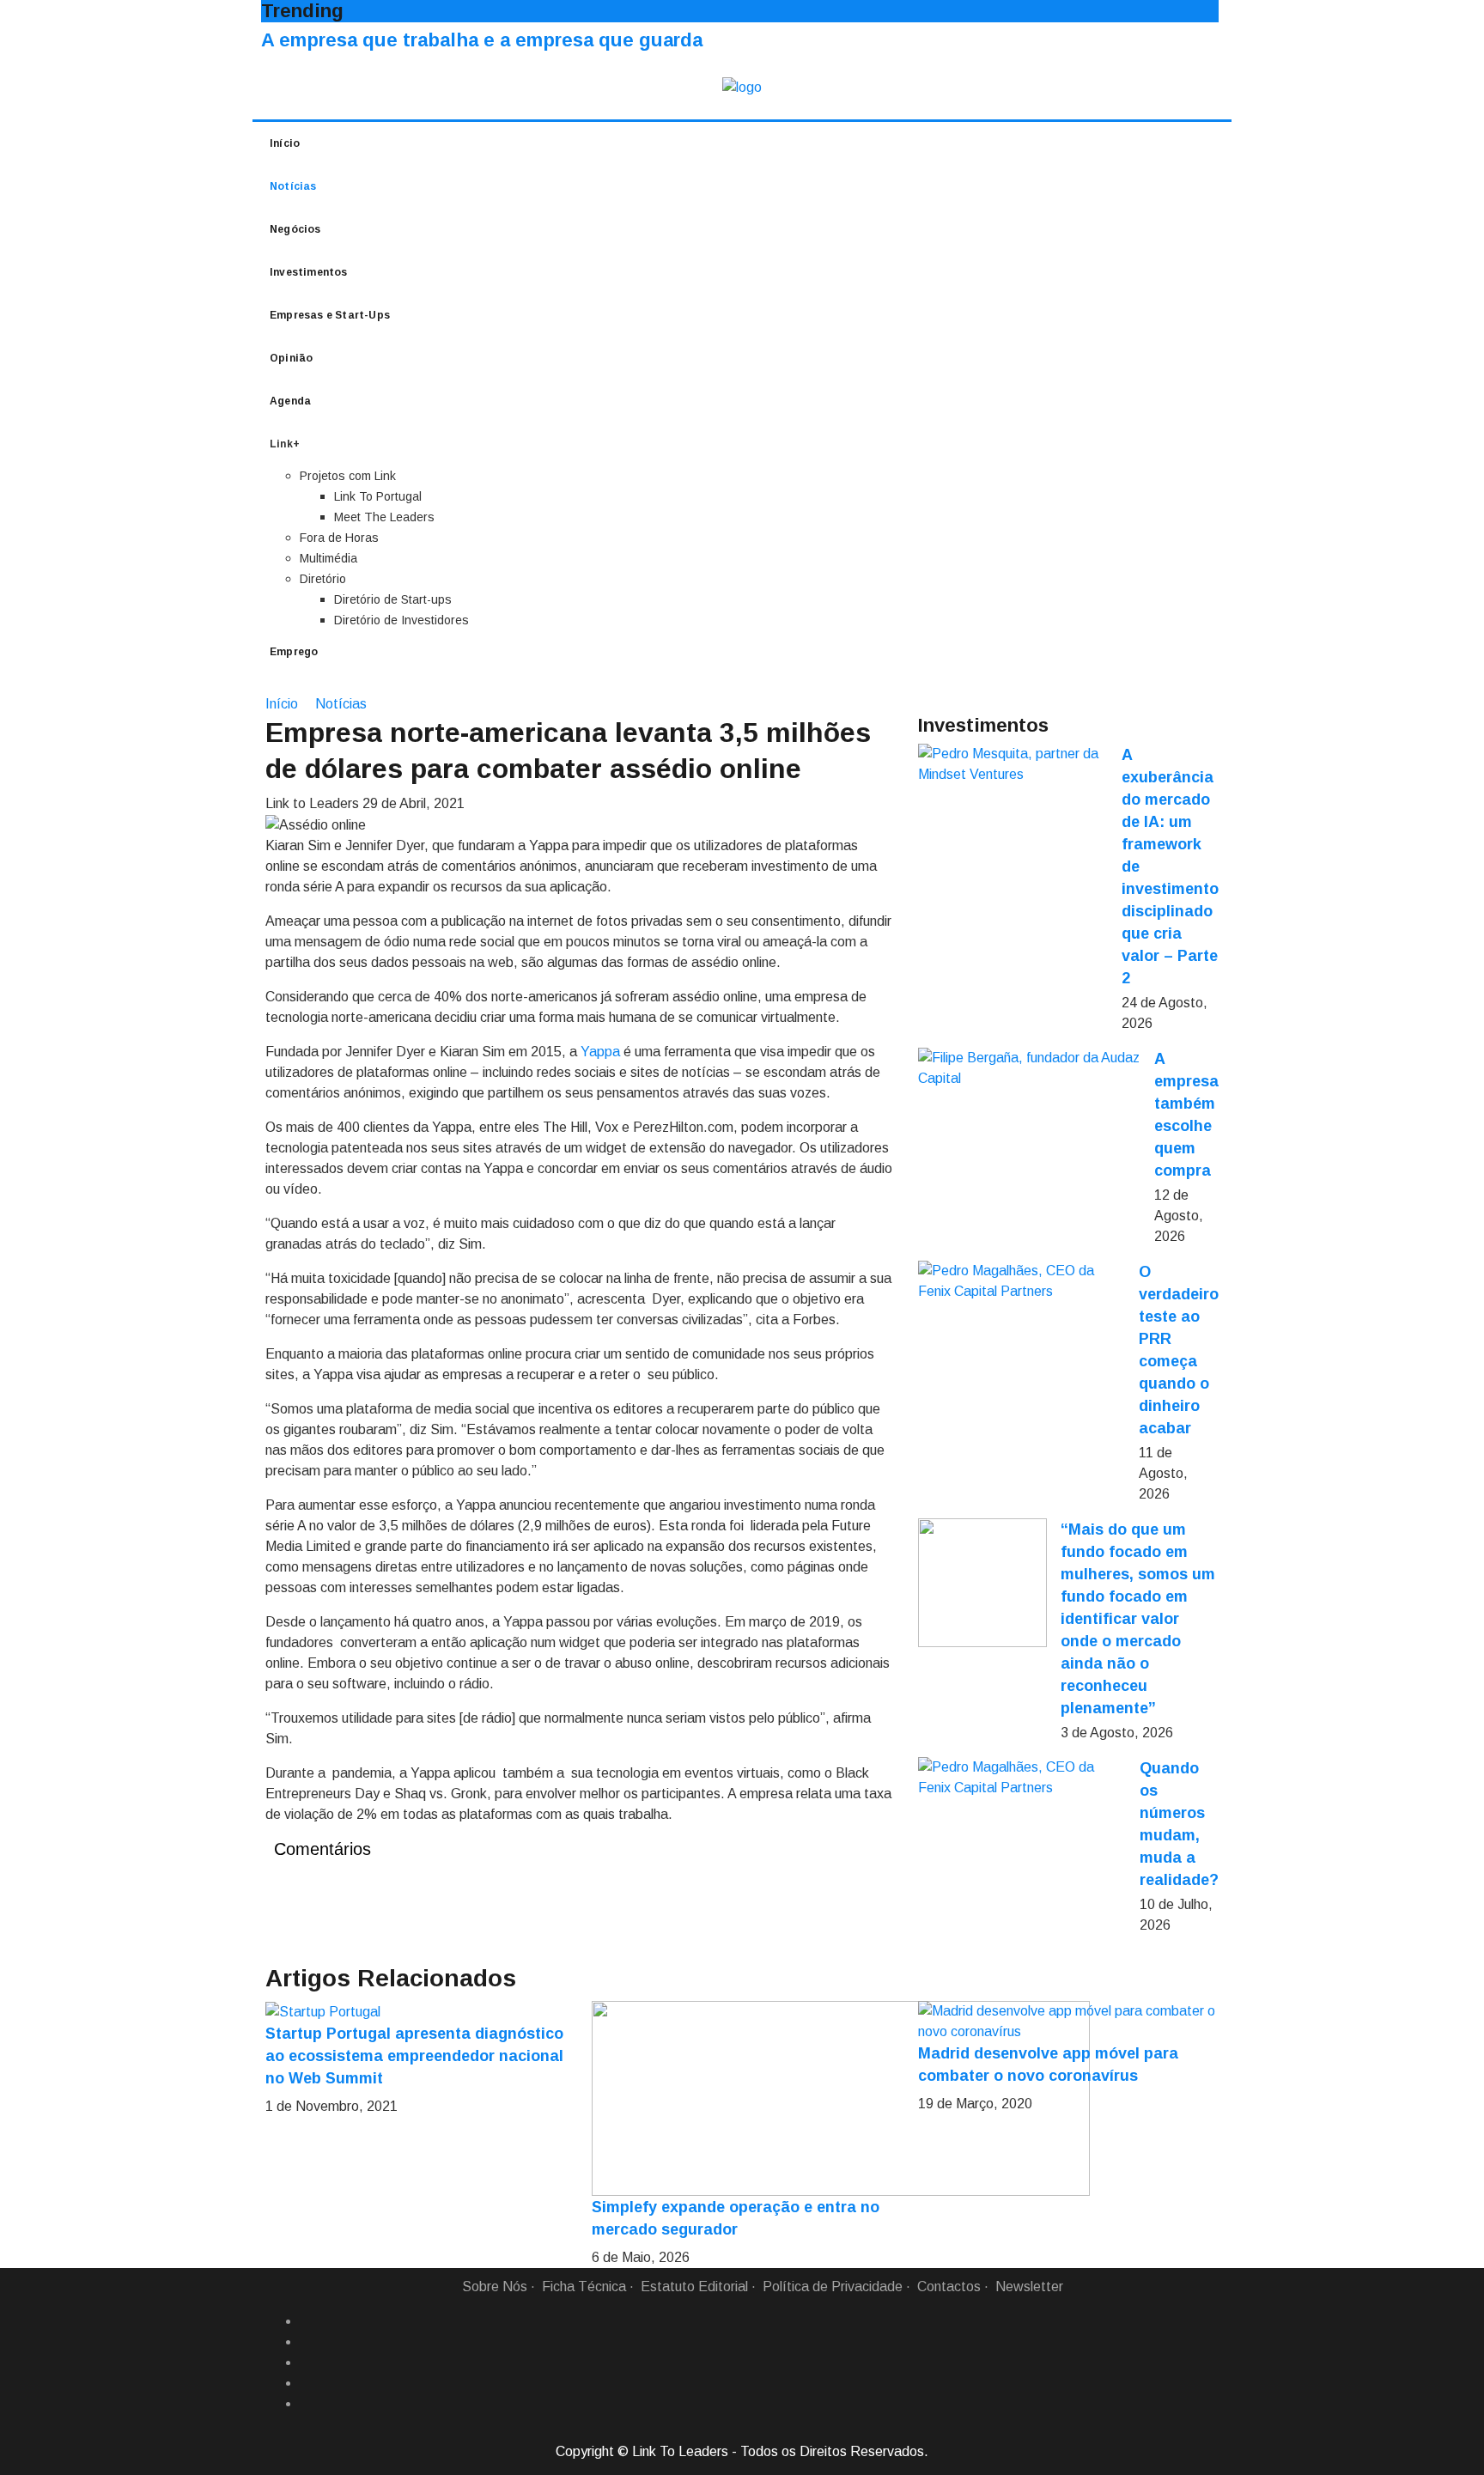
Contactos (949, 2286)
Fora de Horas (339, 538)
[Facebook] (307, 2321)
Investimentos (309, 272)
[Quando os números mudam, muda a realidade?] (1022, 1778)
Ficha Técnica (584, 2286)
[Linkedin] (307, 2342)
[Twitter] (307, 2362)
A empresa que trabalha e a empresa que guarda (482, 40)
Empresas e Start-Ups (330, 315)
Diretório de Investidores (401, 620)
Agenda (290, 401)
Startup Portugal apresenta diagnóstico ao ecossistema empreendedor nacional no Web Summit (414, 2056)
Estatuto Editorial (694, 2286)
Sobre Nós (495, 2286)
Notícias (293, 186)
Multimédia (328, 558)
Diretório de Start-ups (393, 599)
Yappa (600, 1052)
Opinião (291, 358)
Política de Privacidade (833, 2286)
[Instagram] (307, 2383)
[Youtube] (307, 2404)
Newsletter (1029, 2286)
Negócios (295, 229)
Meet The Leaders (384, 517)
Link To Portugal (378, 496)
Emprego (294, 652)
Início (285, 143)
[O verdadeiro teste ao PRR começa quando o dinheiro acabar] (1022, 1281)
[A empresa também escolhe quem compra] (1029, 1068)
